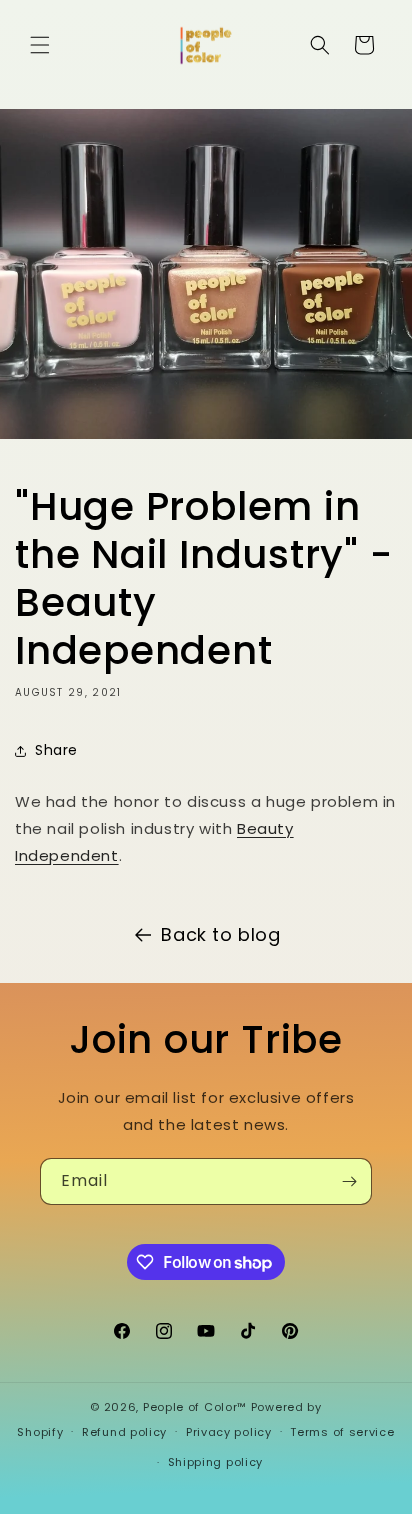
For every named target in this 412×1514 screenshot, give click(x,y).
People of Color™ (195, 1407)
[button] (40, 45)
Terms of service (342, 1432)
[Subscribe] (349, 1181)
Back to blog (220, 934)
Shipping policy (216, 1462)
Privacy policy (229, 1432)
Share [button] (56, 750)
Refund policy (124, 1432)
